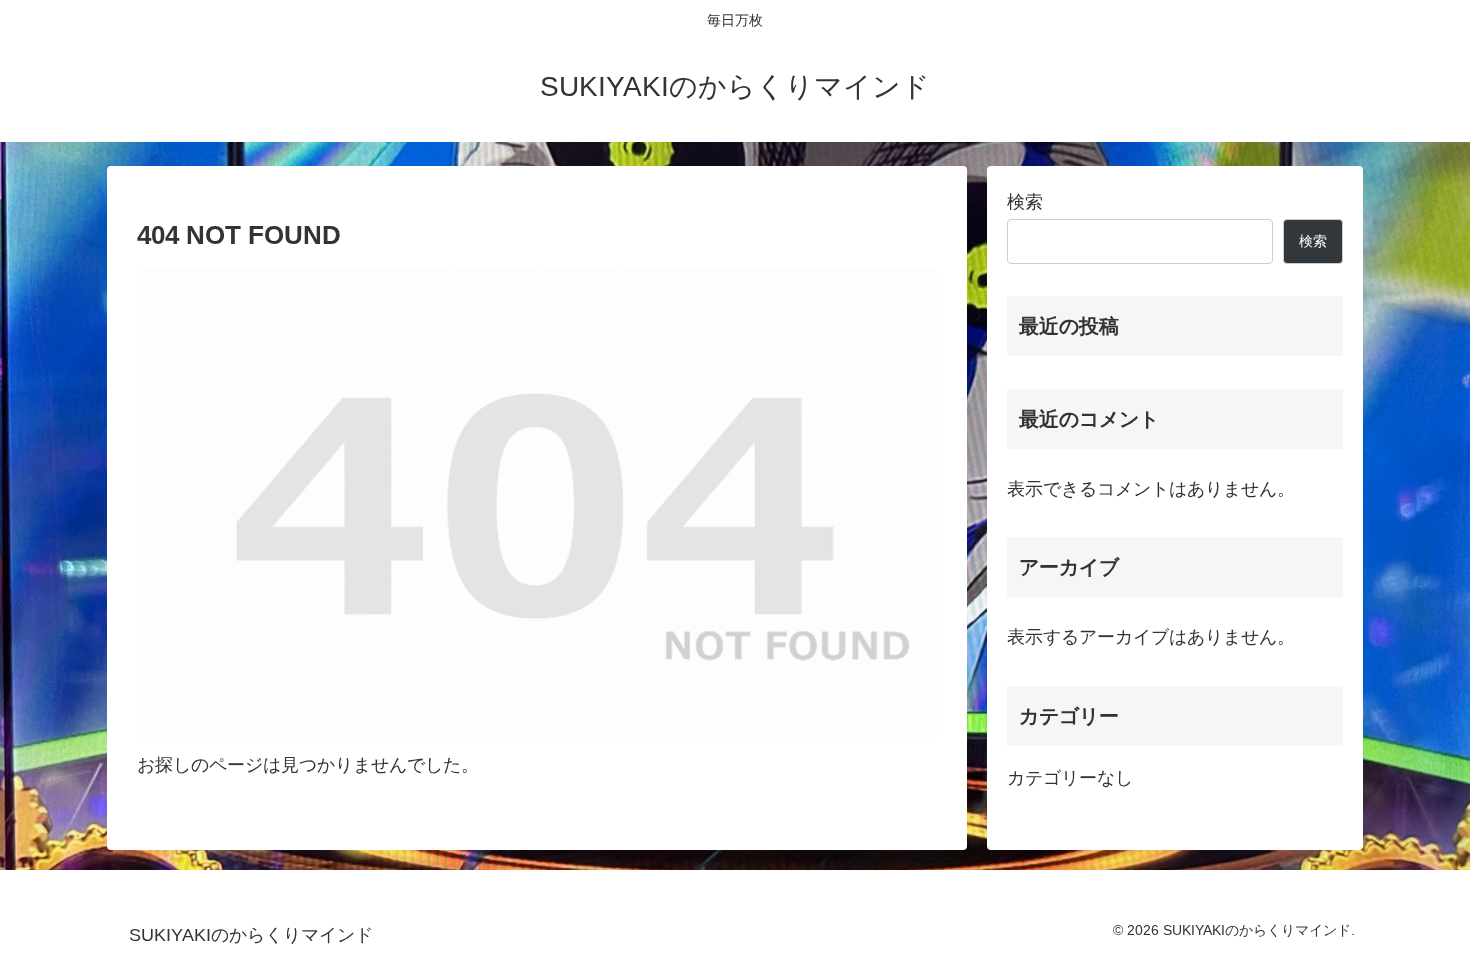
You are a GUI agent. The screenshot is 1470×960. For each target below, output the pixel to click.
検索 (1025, 202)
